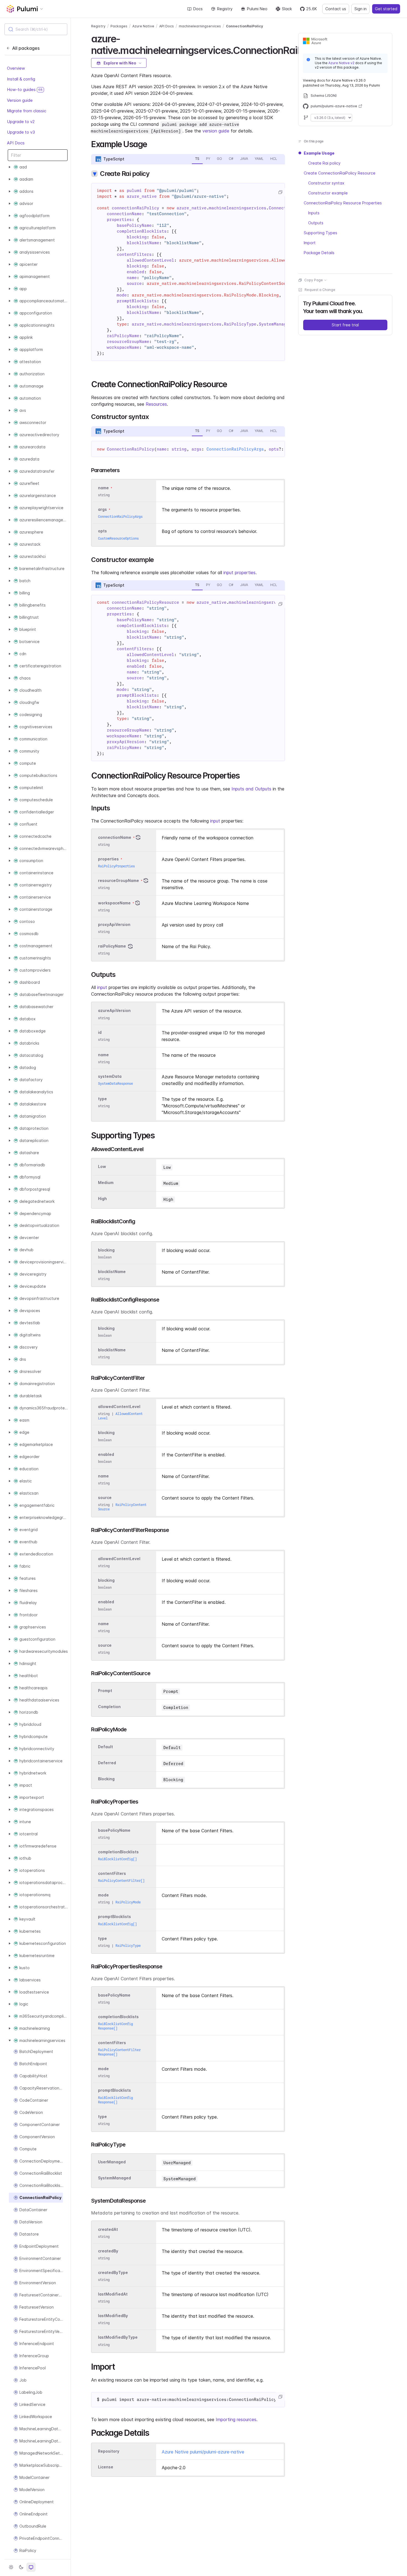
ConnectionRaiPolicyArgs (235, 449)
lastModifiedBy (113, 2316)
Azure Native (143, 26)
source (105, 1498)
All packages (26, 48)
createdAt (108, 2229)
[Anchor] (151, 144)
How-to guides (25, 90)
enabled (106, 1454)
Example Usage (319, 153)
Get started (386, 9)
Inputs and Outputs (251, 789)
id (100, 1032)
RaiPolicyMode (128, 1902)
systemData (110, 1076)
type (102, 1099)
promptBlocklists (114, 1917)
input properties (239, 573)
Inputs (314, 213)
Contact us (336, 9)
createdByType (113, 2272)
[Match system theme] (31, 2567)
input (215, 821)
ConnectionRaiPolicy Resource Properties (343, 203)
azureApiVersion (114, 1011)
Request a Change (320, 290)
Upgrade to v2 (21, 122)
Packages (119, 26)
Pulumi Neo (257, 9)
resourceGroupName (119, 880)
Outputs (316, 223)
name (103, 1055)
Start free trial (345, 325)
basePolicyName (114, 1830)
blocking (106, 1250)
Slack (287, 9)
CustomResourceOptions (118, 538)
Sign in (360, 9)
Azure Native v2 (341, 63)
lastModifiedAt (113, 2294)
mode (103, 1895)
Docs (198, 9)
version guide (216, 131)
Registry (225, 9)
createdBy (108, 2251)
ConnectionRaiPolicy (244, 26)
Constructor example (328, 193)
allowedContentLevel (119, 1407)
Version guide (20, 100)
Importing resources (236, 2419)
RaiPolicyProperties (116, 866)
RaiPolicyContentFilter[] (121, 1881)
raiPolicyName (112, 946)
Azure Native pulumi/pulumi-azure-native (203, 2452)
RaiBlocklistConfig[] (117, 1859)
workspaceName (114, 903)
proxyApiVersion (114, 924)
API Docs (16, 143)
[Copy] (280, 192)
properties (108, 859)
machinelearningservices (200, 26)
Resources (156, 404)
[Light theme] (11, 2567)
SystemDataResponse (115, 1083)
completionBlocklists (118, 1852)
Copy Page (314, 280)
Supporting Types (320, 233)
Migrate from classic (27, 111)
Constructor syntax (326, 183)
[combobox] (36, 29)
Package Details (319, 253)
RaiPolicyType (128, 1946)
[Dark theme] (21, 2567)
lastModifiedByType (118, 2337)
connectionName (115, 837)
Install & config (21, 79)
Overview (16, 68)
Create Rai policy (324, 163)
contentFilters (112, 1873)
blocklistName (112, 1272)
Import (310, 243)
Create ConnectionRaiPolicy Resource (340, 173)
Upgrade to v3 (21, 132)
